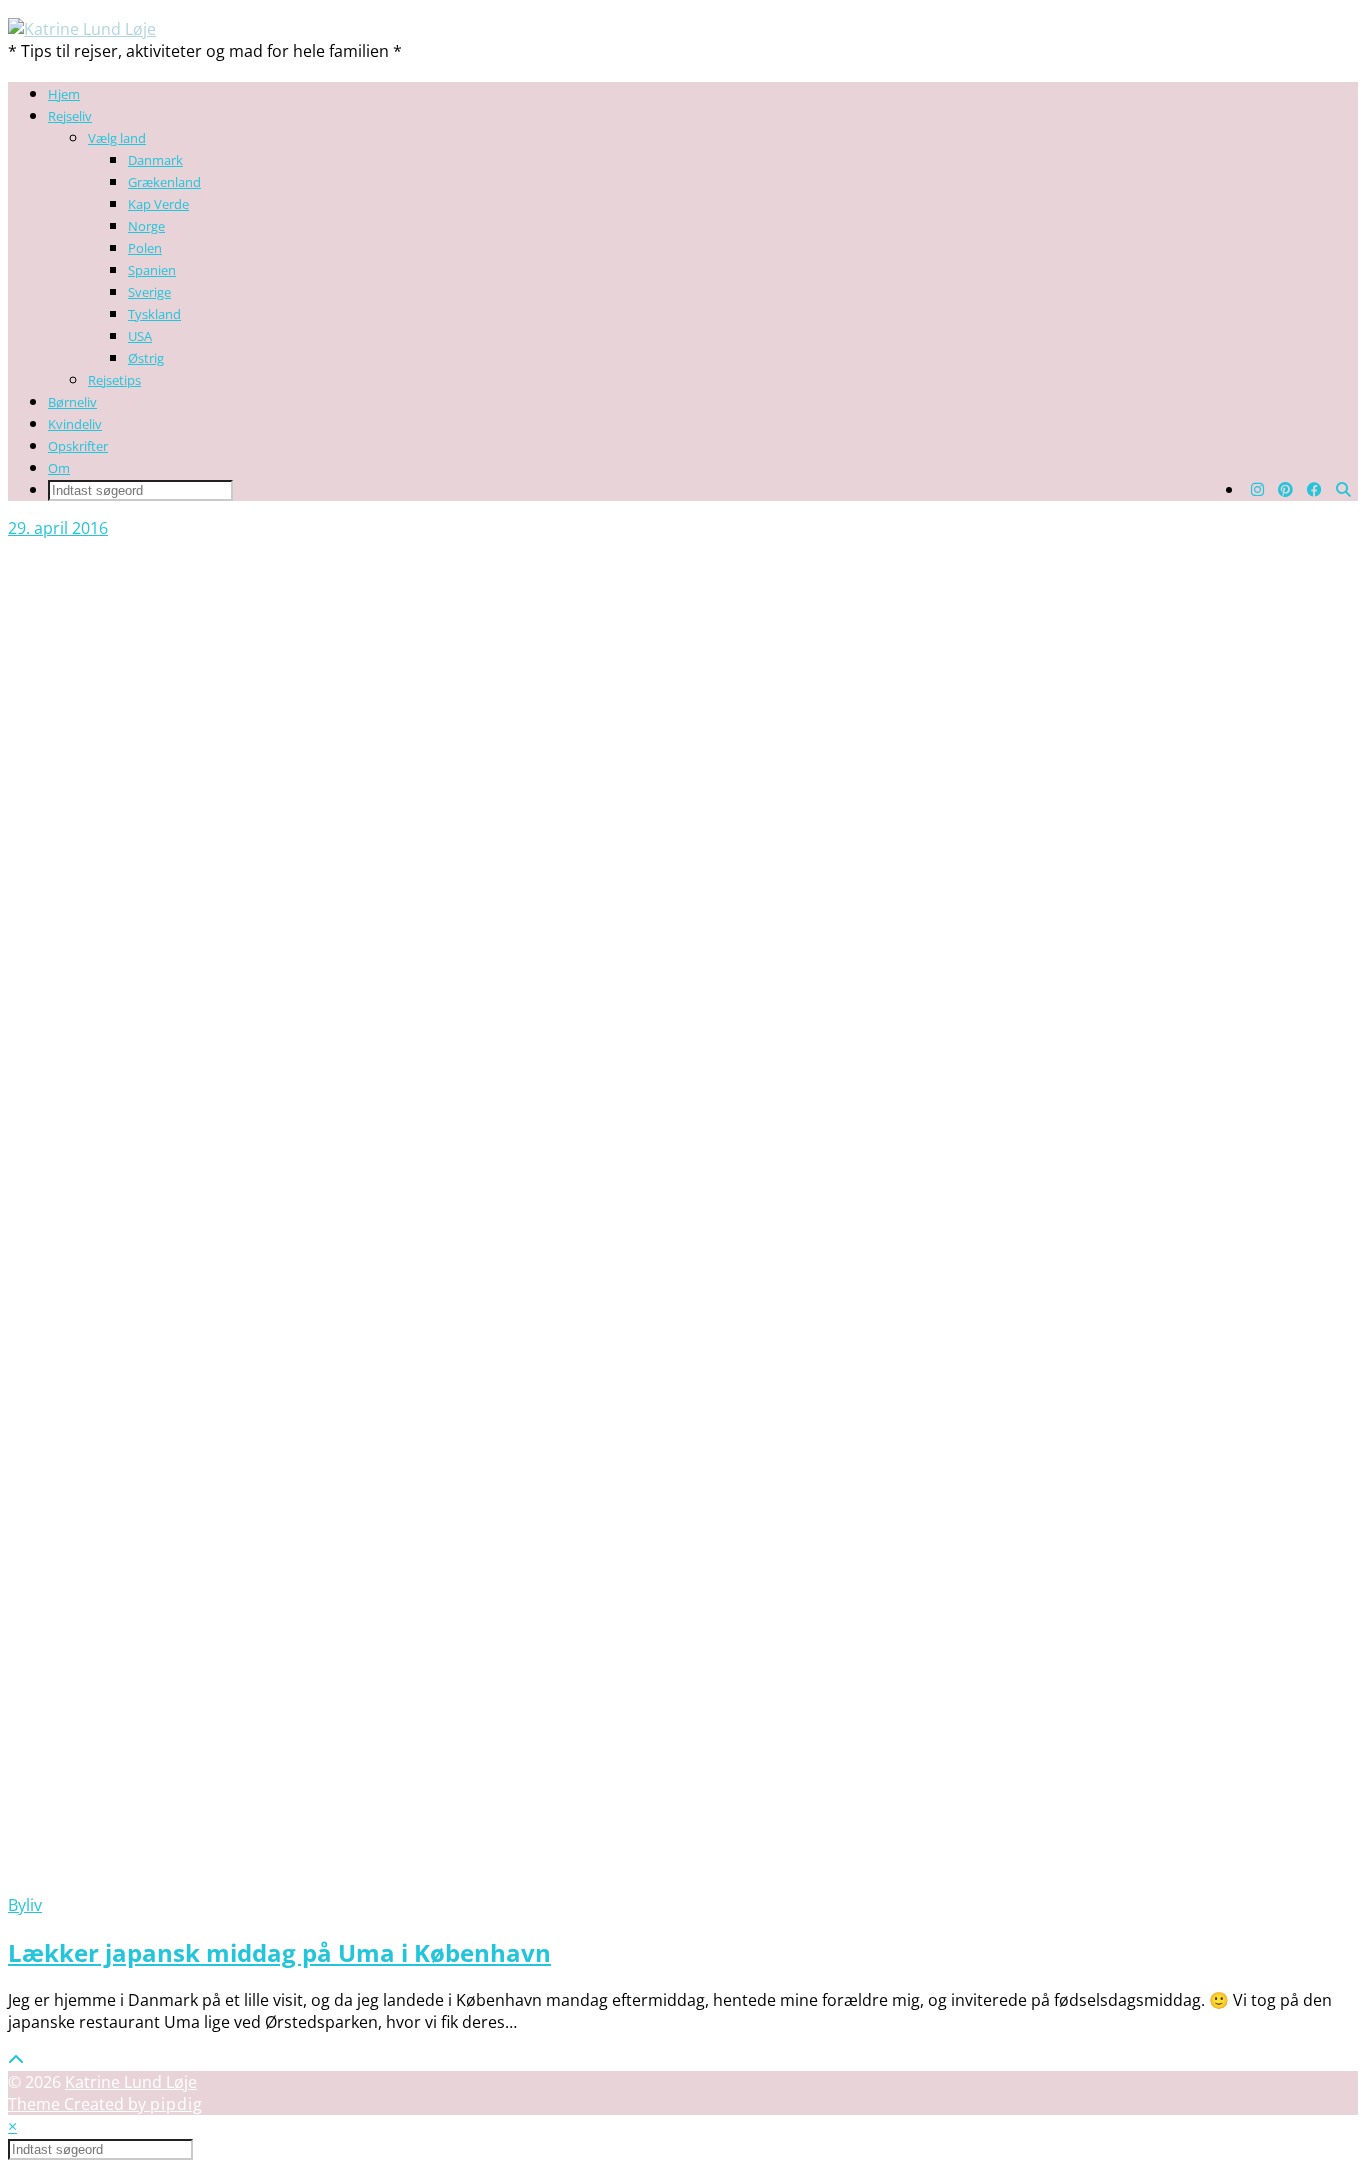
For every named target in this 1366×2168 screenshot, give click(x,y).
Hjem (64, 94)
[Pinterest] (1285, 489)
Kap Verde (158, 204)
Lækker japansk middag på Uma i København (279, 1952)
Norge (146, 226)
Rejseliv (70, 116)
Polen (145, 248)
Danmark (155, 160)
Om (59, 468)
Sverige (149, 292)
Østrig (146, 358)
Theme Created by (105, 2104)
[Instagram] (1257, 489)
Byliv (25, 1905)
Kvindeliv (75, 424)
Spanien (152, 270)
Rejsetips (114, 380)
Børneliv (72, 402)
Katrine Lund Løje (131, 2082)
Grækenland (164, 182)
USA (140, 336)
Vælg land (117, 138)
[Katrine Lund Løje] (82, 29)
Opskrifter (78, 446)
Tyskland (154, 314)
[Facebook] (1314, 489)
